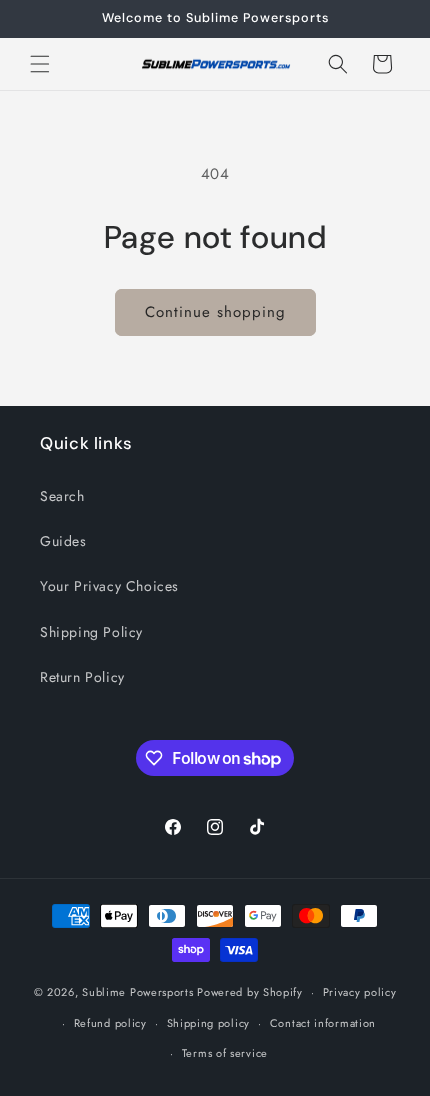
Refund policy (110, 1023)
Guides (63, 541)
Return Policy (82, 677)
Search (62, 496)
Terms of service (225, 1053)
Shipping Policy (91, 632)
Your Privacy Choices (109, 586)
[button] (40, 64)
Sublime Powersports (137, 992)
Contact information (323, 1023)
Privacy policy (360, 992)
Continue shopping (215, 312)
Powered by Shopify (250, 992)
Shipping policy (209, 1023)
